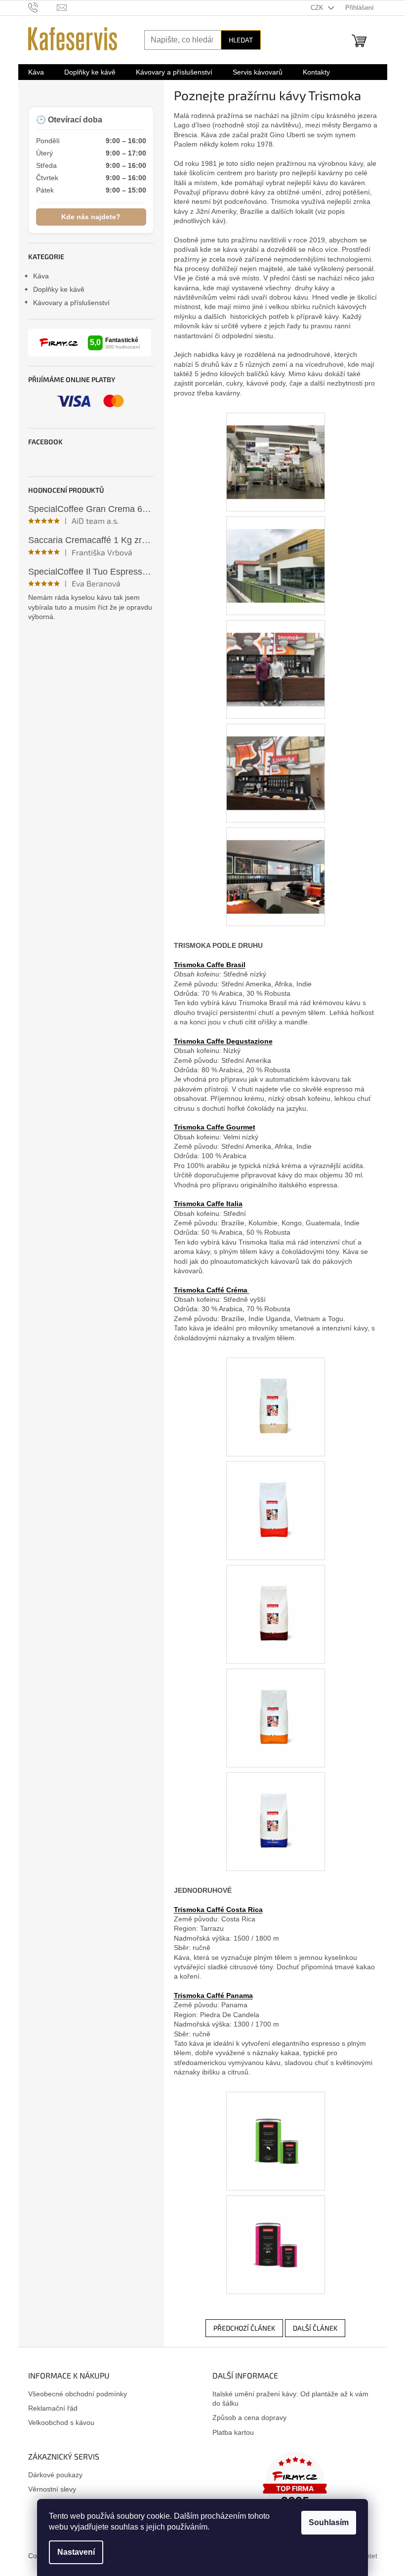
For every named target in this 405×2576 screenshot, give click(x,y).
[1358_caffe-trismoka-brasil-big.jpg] (276, 1601)
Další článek (315, 2328)
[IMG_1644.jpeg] (276, 864)
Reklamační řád (53, 2408)
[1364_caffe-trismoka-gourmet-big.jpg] (276, 1809)
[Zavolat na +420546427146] (43, 7)
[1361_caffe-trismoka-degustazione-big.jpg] (276, 1498)
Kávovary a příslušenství (71, 303)
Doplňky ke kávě (59, 289)
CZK (318, 8)
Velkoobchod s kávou (61, 2422)
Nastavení (76, 2552)
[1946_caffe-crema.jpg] (276, 1394)
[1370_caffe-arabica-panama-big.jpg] (276, 2232)
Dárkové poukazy (55, 2475)
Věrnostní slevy (52, 2489)
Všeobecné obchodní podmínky (78, 2394)
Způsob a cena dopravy (249, 2418)
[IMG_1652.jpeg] (276, 657)
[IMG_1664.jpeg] (276, 553)
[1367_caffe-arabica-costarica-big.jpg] (276, 2128)
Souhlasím (329, 2522)
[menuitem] (36, 72)
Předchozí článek (244, 2328)
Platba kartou (233, 2432)
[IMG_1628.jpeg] (276, 449)
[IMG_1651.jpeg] (276, 760)
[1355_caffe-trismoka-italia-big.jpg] (276, 1705)
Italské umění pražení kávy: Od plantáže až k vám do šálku (290, 2399)
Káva (41, 276)
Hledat (241, 40)
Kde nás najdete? (91, 217)
